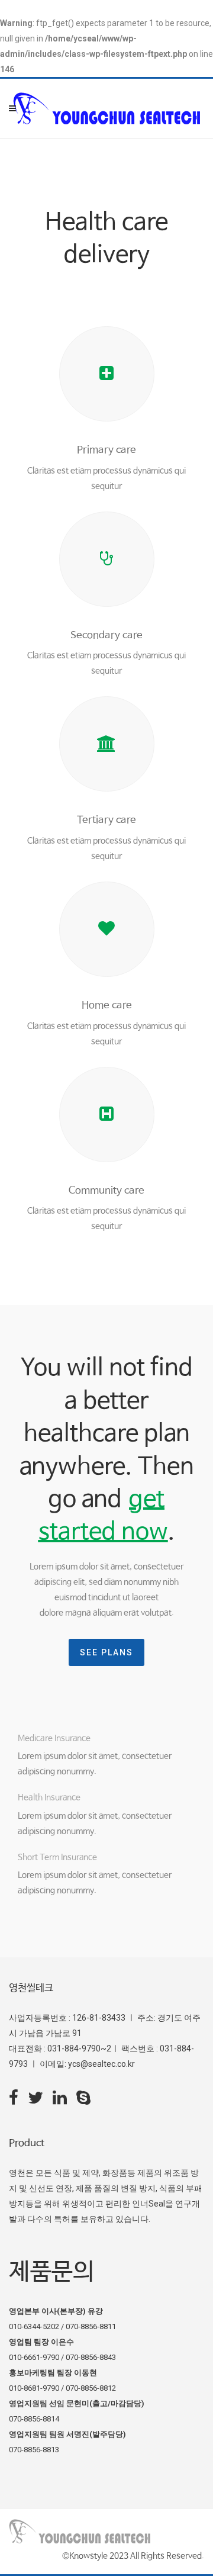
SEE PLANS (106, 1652)
